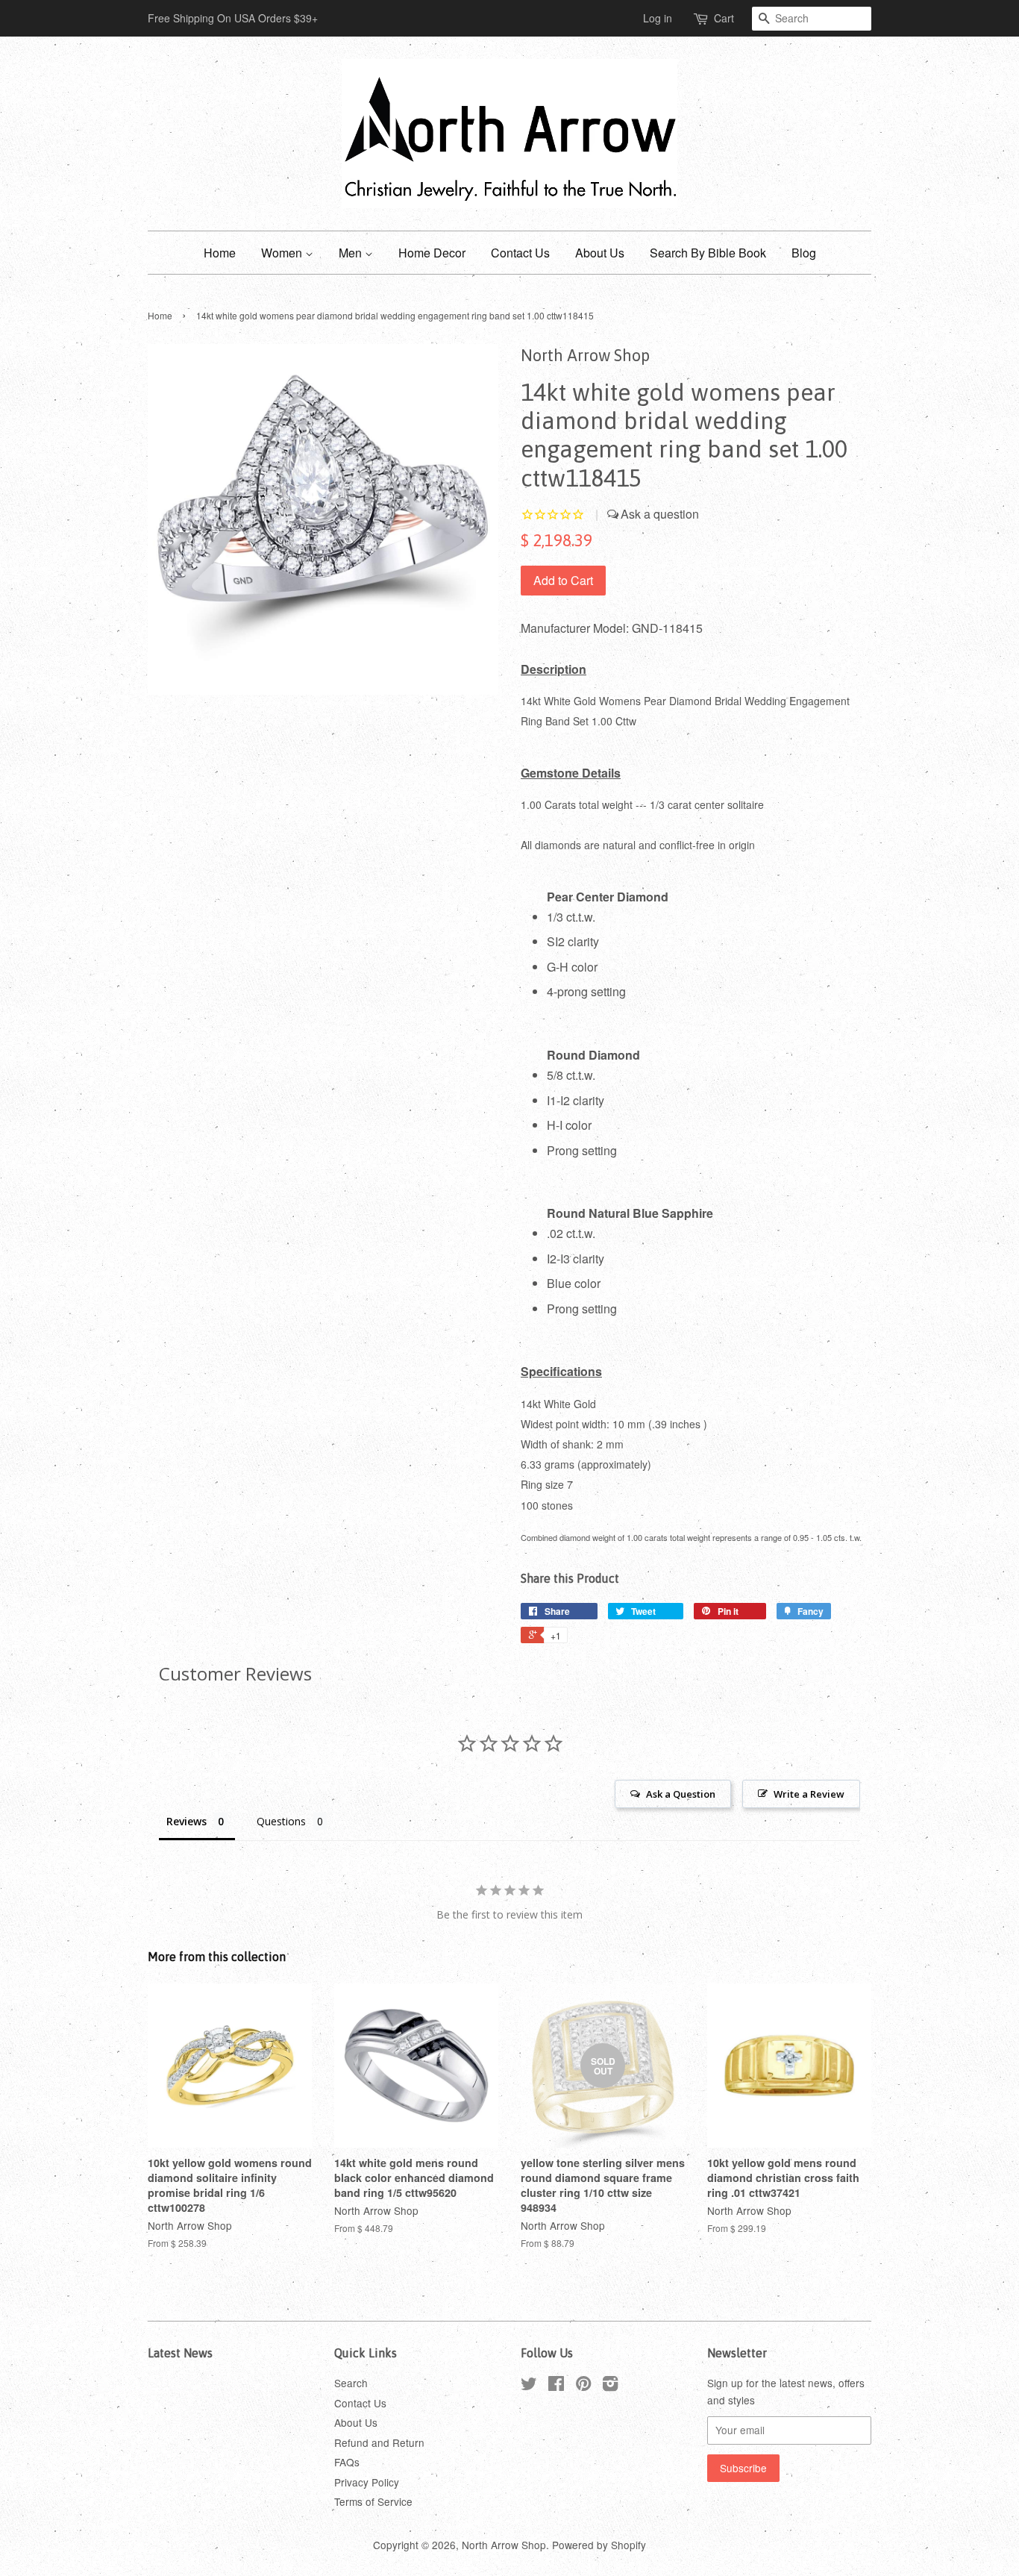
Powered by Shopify (599, 2545)
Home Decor (432, 253)
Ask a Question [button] (681, 1794)
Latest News (180, 2353)
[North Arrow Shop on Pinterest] (583, 2386)
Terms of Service (373, 2501)
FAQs (347, 2462)
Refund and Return (379, 2442)
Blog (804, 253)
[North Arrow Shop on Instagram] (610, 2386)
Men (352, 253)
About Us (600, 253)
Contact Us (520, 253)
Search (351, 2383)
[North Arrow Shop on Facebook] (556, 2386)
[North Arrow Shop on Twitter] (529, 2386)
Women (283, 253)
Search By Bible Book (708, 253)
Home (220, 253)
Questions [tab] (281, 1821)
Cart (724, 18)
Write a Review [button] (809, 1794)
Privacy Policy (367, 2482)
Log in (658, 18)
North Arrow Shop (504, 2545)
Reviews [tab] (186, 1821)
